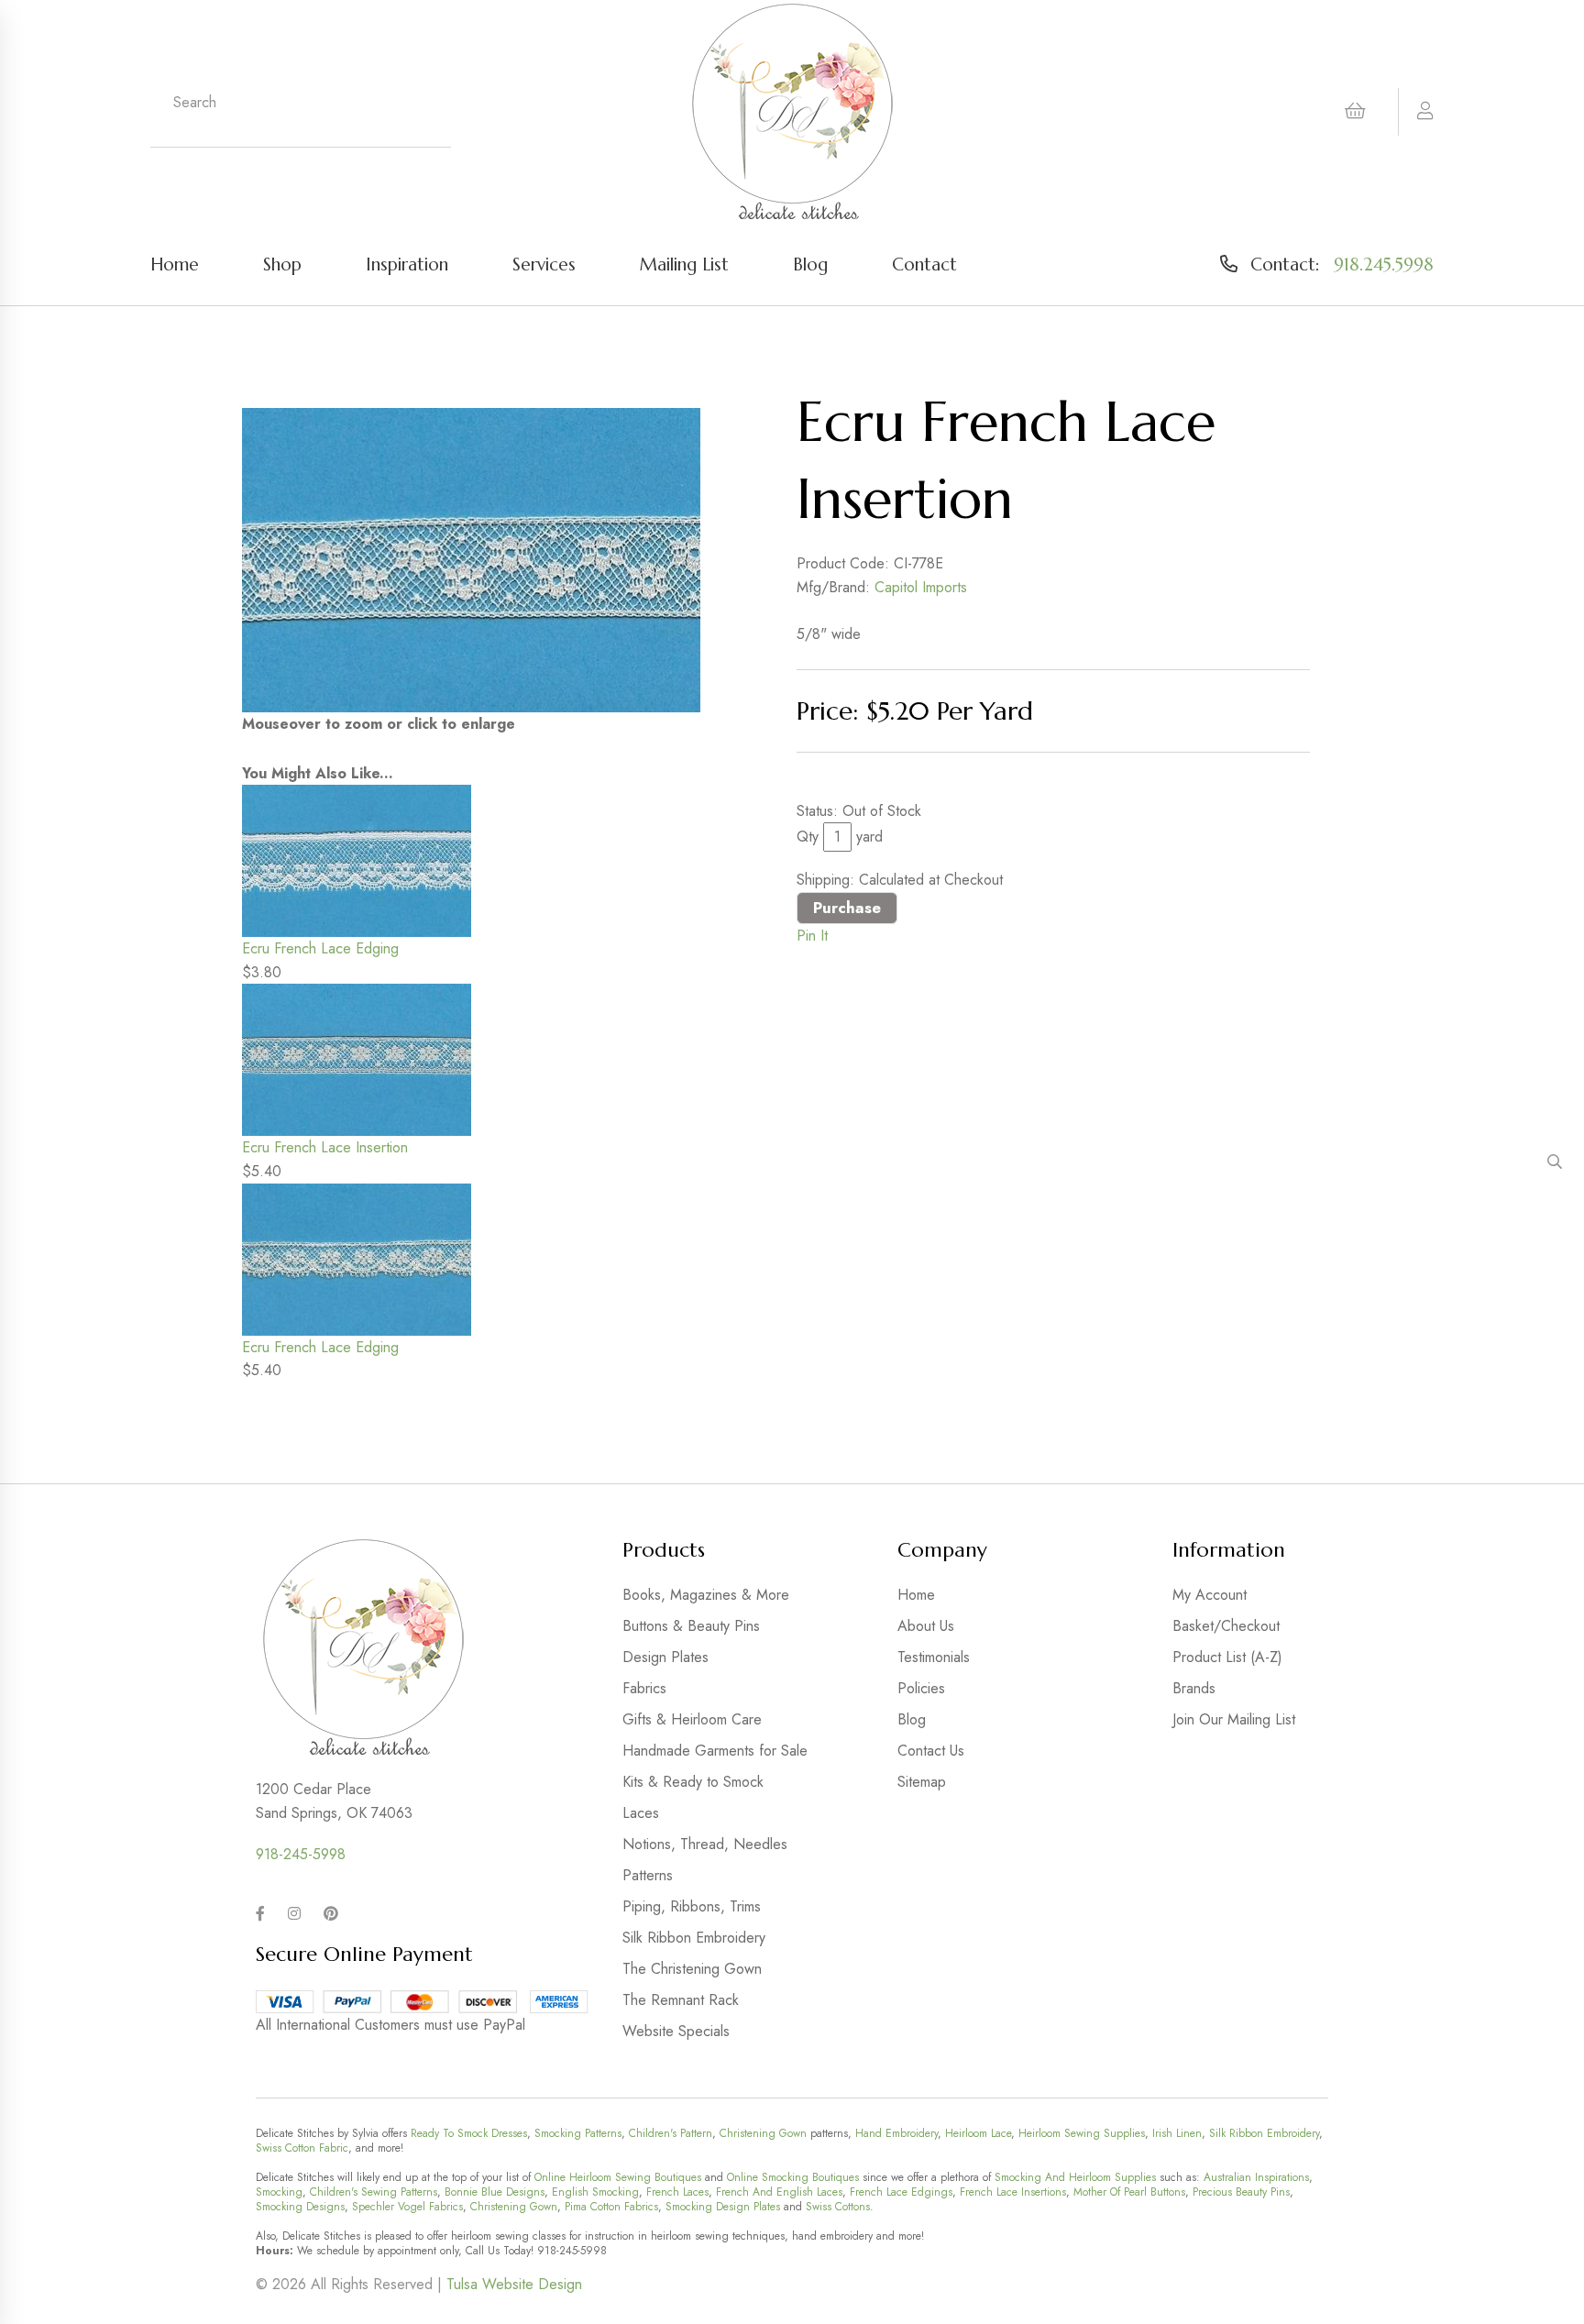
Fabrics (644, 1688)
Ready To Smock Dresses (469, 2133)
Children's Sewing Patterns (374, 2192)
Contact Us (931, 1751)
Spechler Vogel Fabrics (407, 2207)
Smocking (279, 2192)
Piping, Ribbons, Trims (692, 1906)
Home (175, 264)
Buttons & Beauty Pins (691, 1626)
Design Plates (665, 1657)
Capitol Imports (921, 587)
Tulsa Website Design (514, 2284)
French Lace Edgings (901, 2192)
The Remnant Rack (681, 2000)
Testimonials (934, 1657)
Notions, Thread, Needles (705, 1844)
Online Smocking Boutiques (793, 2177)
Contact (924, 264)
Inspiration (407, 264)
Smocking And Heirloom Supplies (1075, 2177)
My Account (1210, 1595)
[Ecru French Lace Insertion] (471, 560)
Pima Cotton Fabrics (611, 2207)
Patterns (648, 1875)
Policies (921, 1688)
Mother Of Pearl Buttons (1129, 2192)
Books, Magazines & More (706, 1595)
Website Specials (676, 2031)
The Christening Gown (692, 1969)
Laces (641, 1813)
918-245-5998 (301, 1854)
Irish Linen (1177, 2133)
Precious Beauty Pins (1241, 2192)
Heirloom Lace (978, 2133)
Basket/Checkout (1226, 1626)
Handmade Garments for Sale (715, 1751)
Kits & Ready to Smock (693, 1782)
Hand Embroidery (896, 2133)
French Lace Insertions (1013, 2192)
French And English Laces (779, 2192)
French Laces (677, 2192)
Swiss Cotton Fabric (302, 2148)
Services (544, 264)
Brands (1194, 1688)
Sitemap (922, 1782)
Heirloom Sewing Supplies (1082, 2133)
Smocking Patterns (578, 2133)
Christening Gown (763, 2133)
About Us (926, 1626)
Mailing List (684, 264)
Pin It (812, 936)
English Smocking (595, 2192)
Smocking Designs (300, 2207)
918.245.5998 (1384, 264)
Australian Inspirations (1256, 2177)
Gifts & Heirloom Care (692, 1719)
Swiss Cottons (838, 2207)
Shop (282, 264)
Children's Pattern (671, 2133)
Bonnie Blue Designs (495, 2192)
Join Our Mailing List (1234, 1719)
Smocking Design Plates (723, 2207)
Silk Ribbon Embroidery (694, 1938)
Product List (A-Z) (1227, 1657)
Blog (810, 264)
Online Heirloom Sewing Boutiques (618, 2177)
